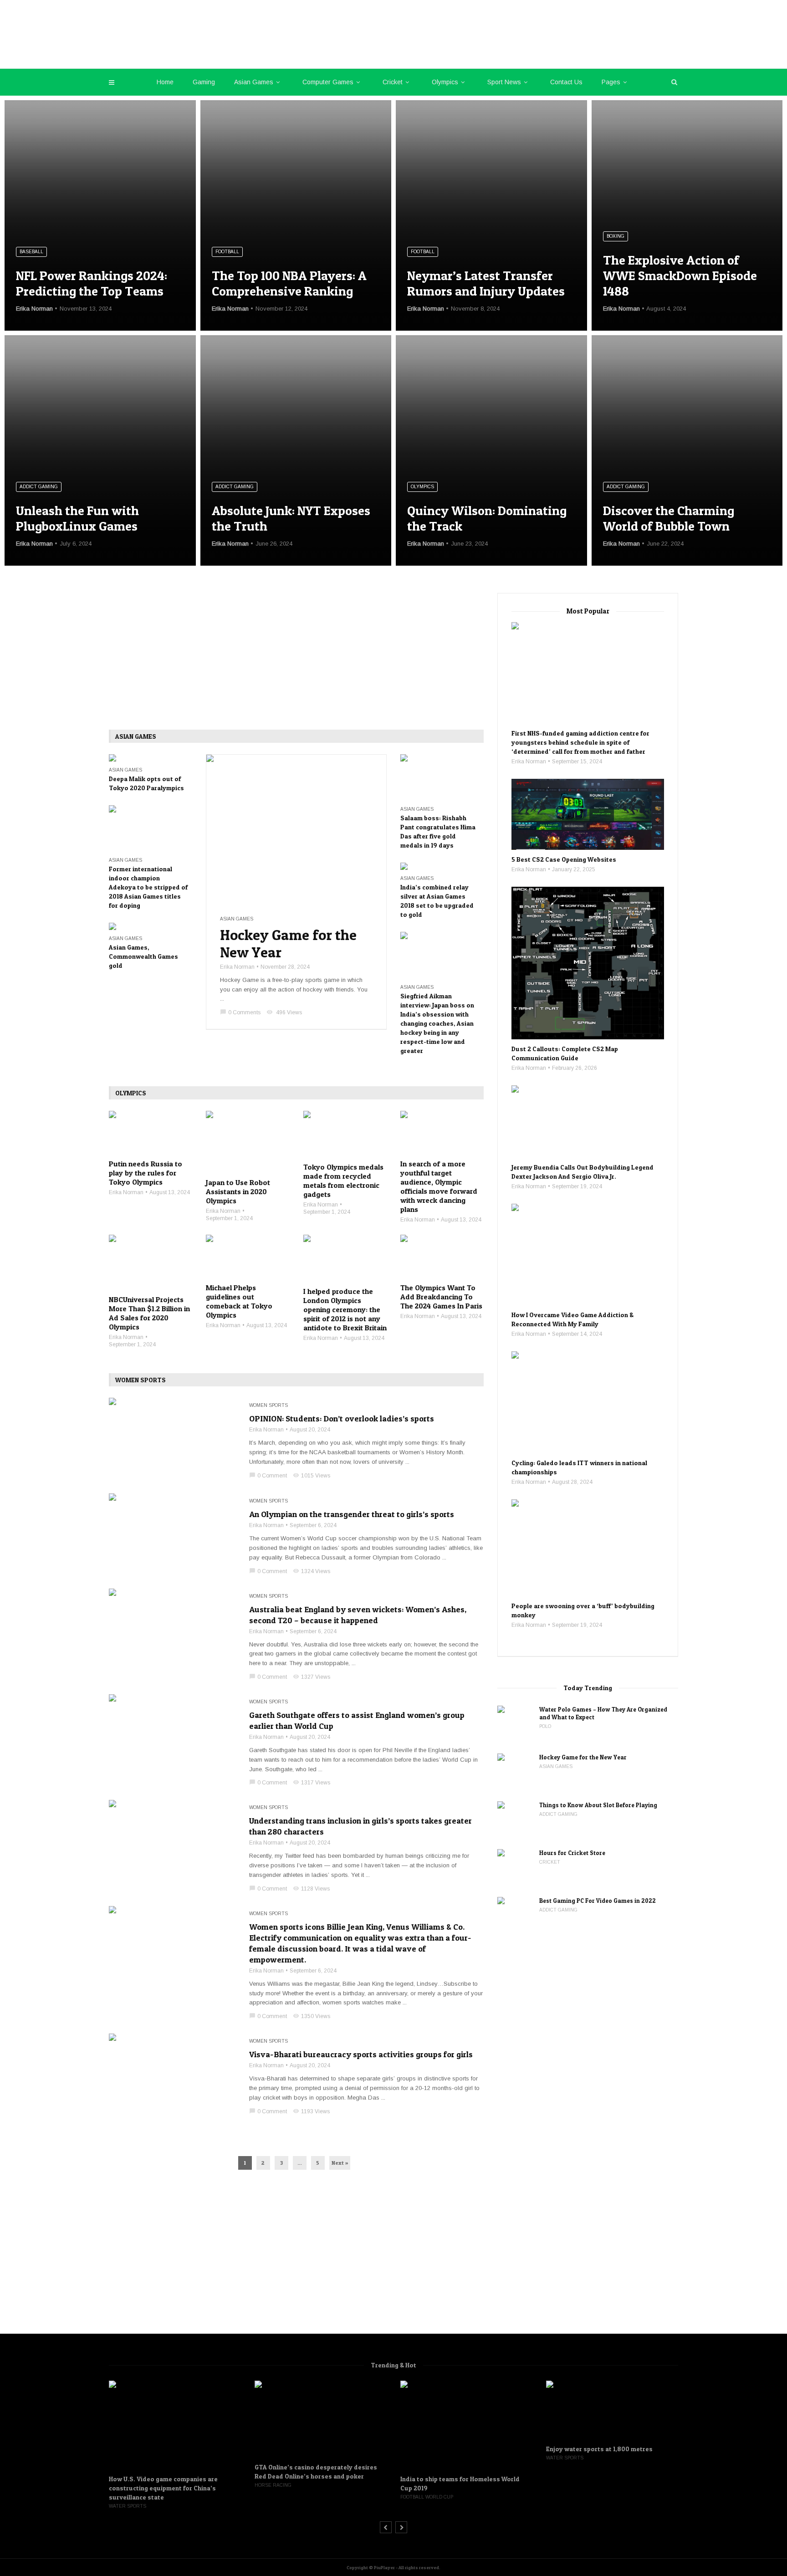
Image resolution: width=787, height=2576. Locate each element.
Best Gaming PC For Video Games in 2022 (598, 1901)
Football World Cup (282, 2497)
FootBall (227, 252)
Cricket (393, 82)
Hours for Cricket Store (572, 1853)
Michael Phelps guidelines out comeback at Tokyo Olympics (239, 1301)
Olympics (445, 82)
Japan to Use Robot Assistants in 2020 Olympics (238, 1191)
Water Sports (420, 2458)
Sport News (504, 82)
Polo (545, 1726)
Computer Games (328, 82)
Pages (611, 82)
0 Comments (240, 1012)
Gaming (204, 82)
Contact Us (566, 82)
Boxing (616, 236)
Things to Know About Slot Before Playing (598, 1805)
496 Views (284, 1012)
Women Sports (268, 1405)
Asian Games (254, 82)
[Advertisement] (296, 661)
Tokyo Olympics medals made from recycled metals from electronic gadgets (343, 1181)
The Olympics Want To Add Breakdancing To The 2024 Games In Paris (441, 1297)
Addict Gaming (39, 487)
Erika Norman (34, 309)
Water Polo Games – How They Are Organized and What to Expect (603, 1713)
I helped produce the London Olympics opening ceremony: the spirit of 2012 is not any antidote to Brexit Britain (345, 1309)
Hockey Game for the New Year (288, 944)
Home (165, 82)
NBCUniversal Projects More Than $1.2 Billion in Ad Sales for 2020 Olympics (149, 1313)
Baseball (31, 252)
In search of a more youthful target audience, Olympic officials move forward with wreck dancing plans (439, 1186)
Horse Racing (129, 2485)
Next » (340, 2163)
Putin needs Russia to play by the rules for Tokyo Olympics (146, 1173)
